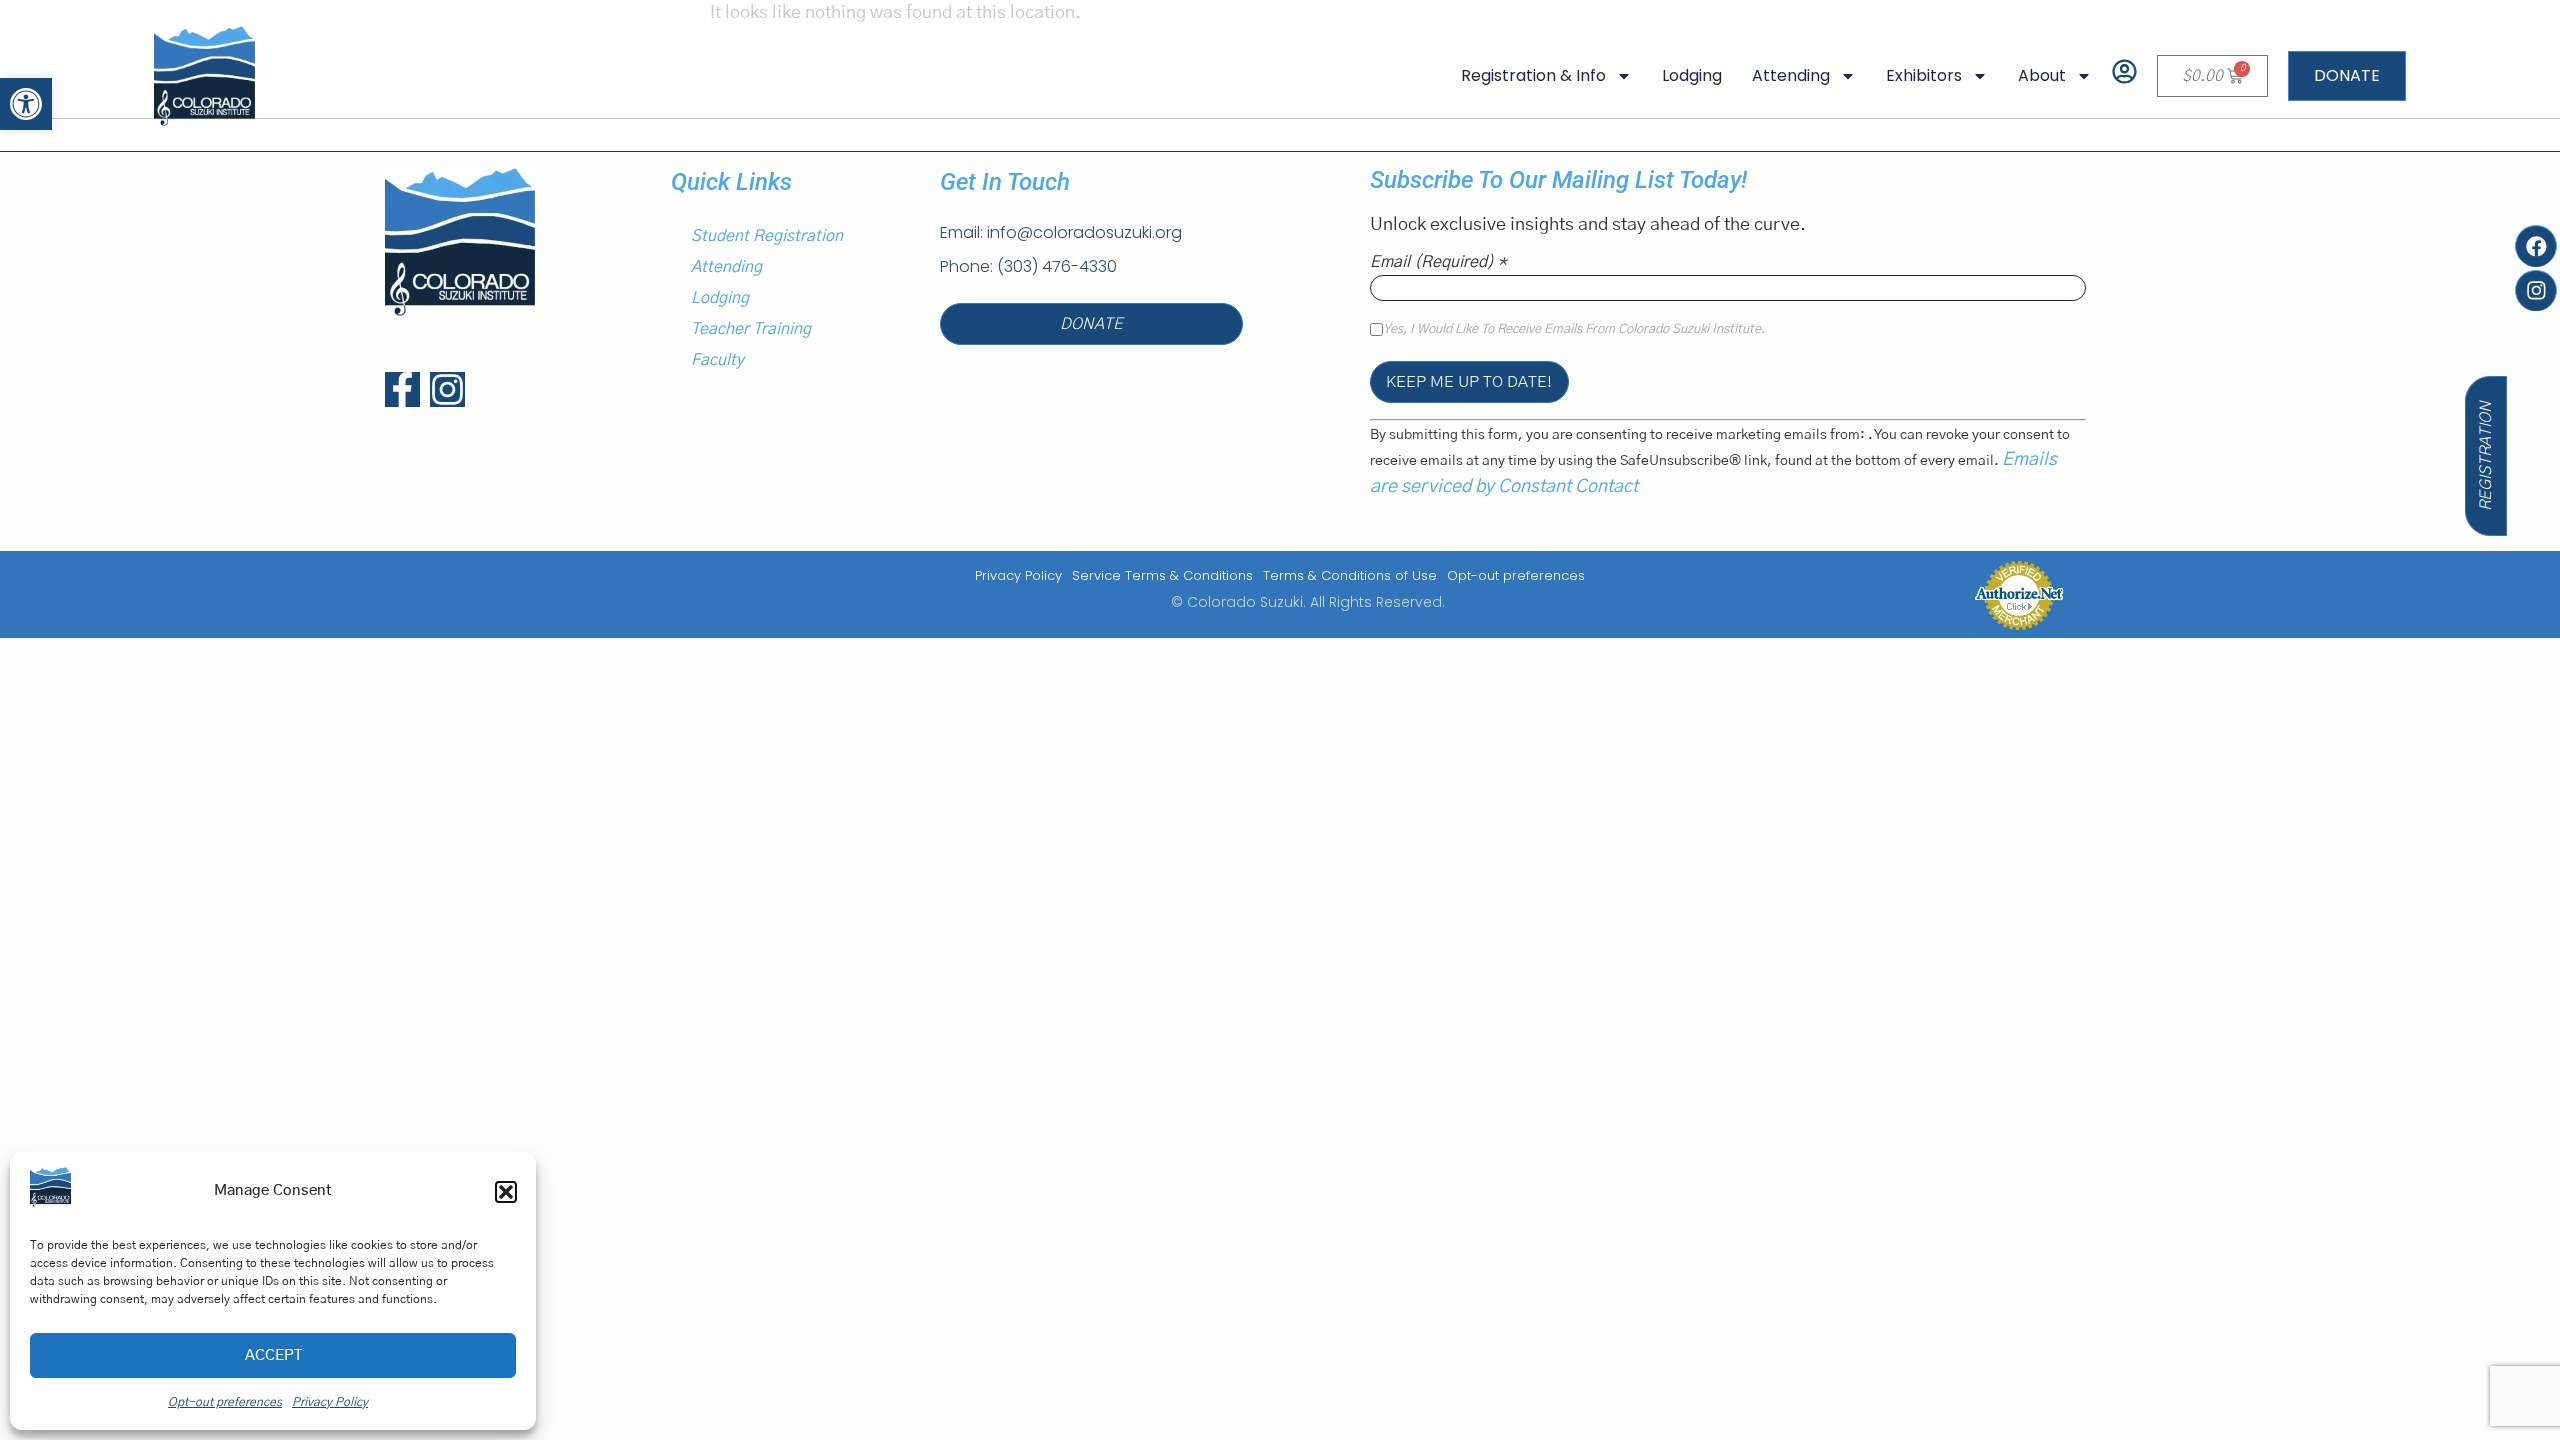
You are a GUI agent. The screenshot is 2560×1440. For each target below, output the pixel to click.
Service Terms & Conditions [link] (1162, 575)
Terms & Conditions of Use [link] (1350, 575)
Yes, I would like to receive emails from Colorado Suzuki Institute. (1574, 330)
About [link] (2042, 75)
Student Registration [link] (767, 236)
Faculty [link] (717, 360)
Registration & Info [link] (1533, 75)
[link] (26, 104)
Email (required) (1438, 262)
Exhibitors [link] (1924, 75)
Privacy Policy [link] (1018, 575)
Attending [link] (1791, 75)
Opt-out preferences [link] (1516, 575)
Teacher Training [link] (751, 329)
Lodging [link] (1692, 75)
